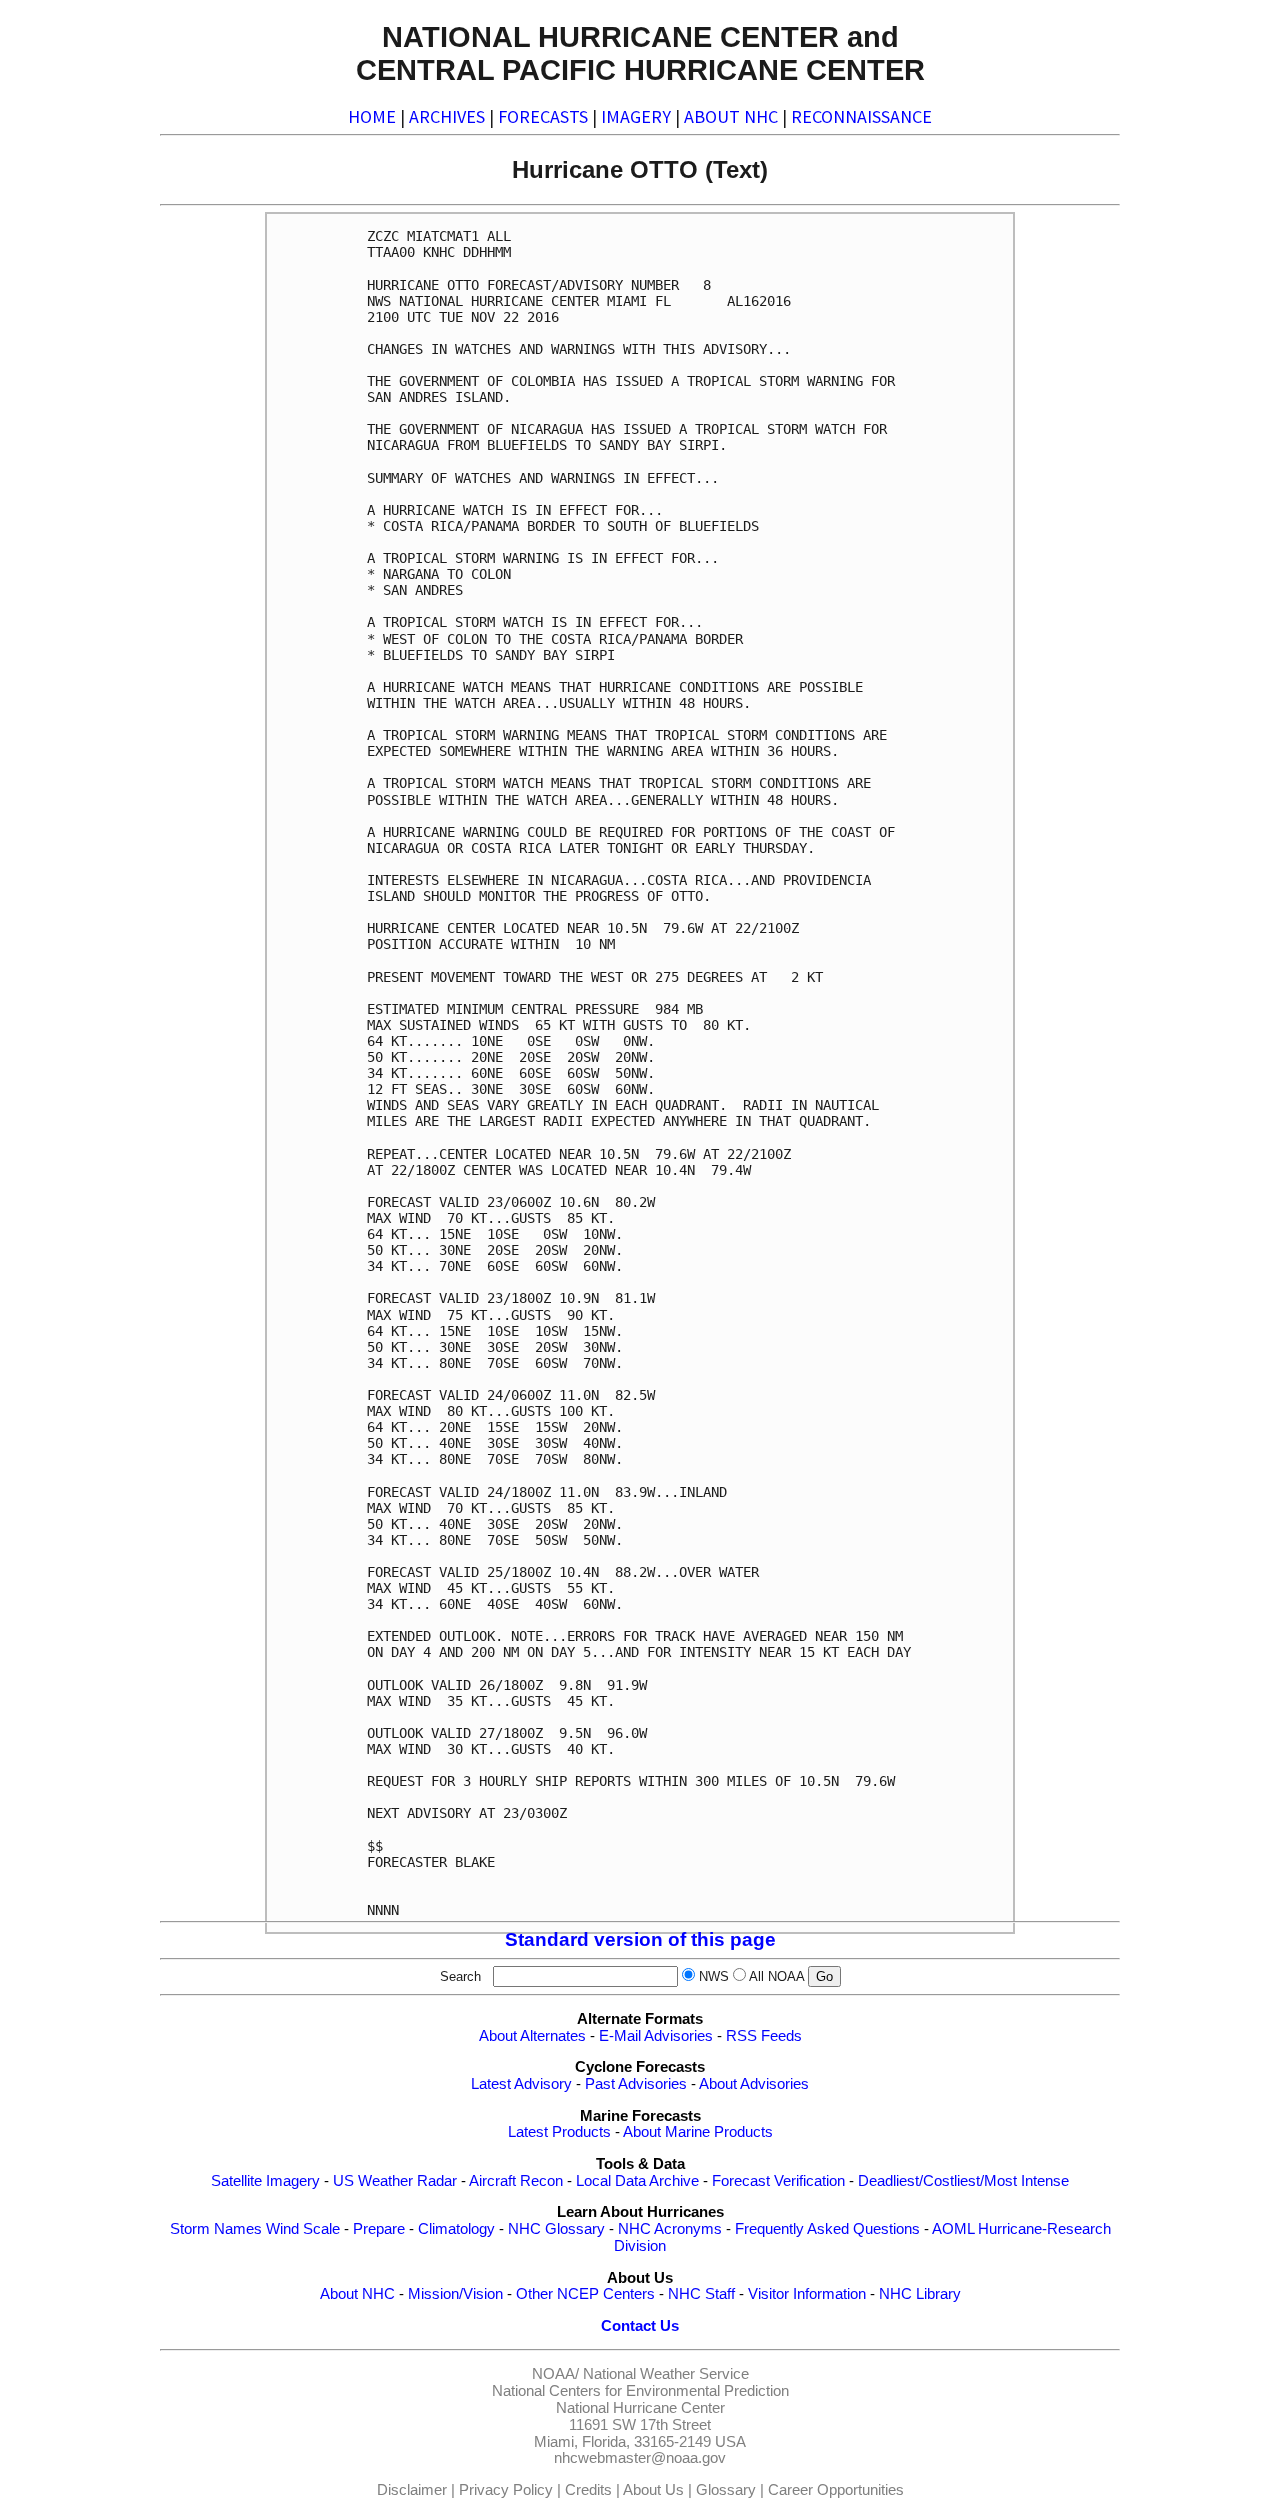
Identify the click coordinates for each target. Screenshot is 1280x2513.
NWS (714, 1976)
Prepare (379, 2229)
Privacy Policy (506, 2490)
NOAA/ (555, 2374)
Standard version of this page (640, 1939)
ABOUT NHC (731, 116)
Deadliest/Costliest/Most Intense (963, 2181)
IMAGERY (636, 116)
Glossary (726, 2490)
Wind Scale (303, 2229)
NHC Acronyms (670, 2229)
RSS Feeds (764, 2036)
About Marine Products (698, 2132)
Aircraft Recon (516, 2181)
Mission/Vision (455, 2294)
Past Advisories (636, 2084)
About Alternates (532, 2036)
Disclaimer (412, 2490)
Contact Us (640, 2326)
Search (464, 1976)
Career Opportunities (836, 2490)
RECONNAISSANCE (861, 116)
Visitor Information (807, 2294)
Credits (588, 2490)
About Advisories (754, 2084)
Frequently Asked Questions (827, 2229)
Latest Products (559, 2132)
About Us (653, 2490)
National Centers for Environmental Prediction (640, 2391)
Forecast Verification (778, 2181)
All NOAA (776, 1976)
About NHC (357, 2294)
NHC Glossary (556, 2229)
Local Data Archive (637, 2181)
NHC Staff (701, 2294)
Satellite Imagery (265, 2181)
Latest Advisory (521, 2084)
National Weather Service (666, 2374)
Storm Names (216, 2229)
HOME (372, 116)
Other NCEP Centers (585, 2294)
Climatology (456, 2229)
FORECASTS (543, 116)
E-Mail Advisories (656, 2036)
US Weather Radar (395, 2181)
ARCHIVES (447, 116)
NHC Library (920, 2294)
